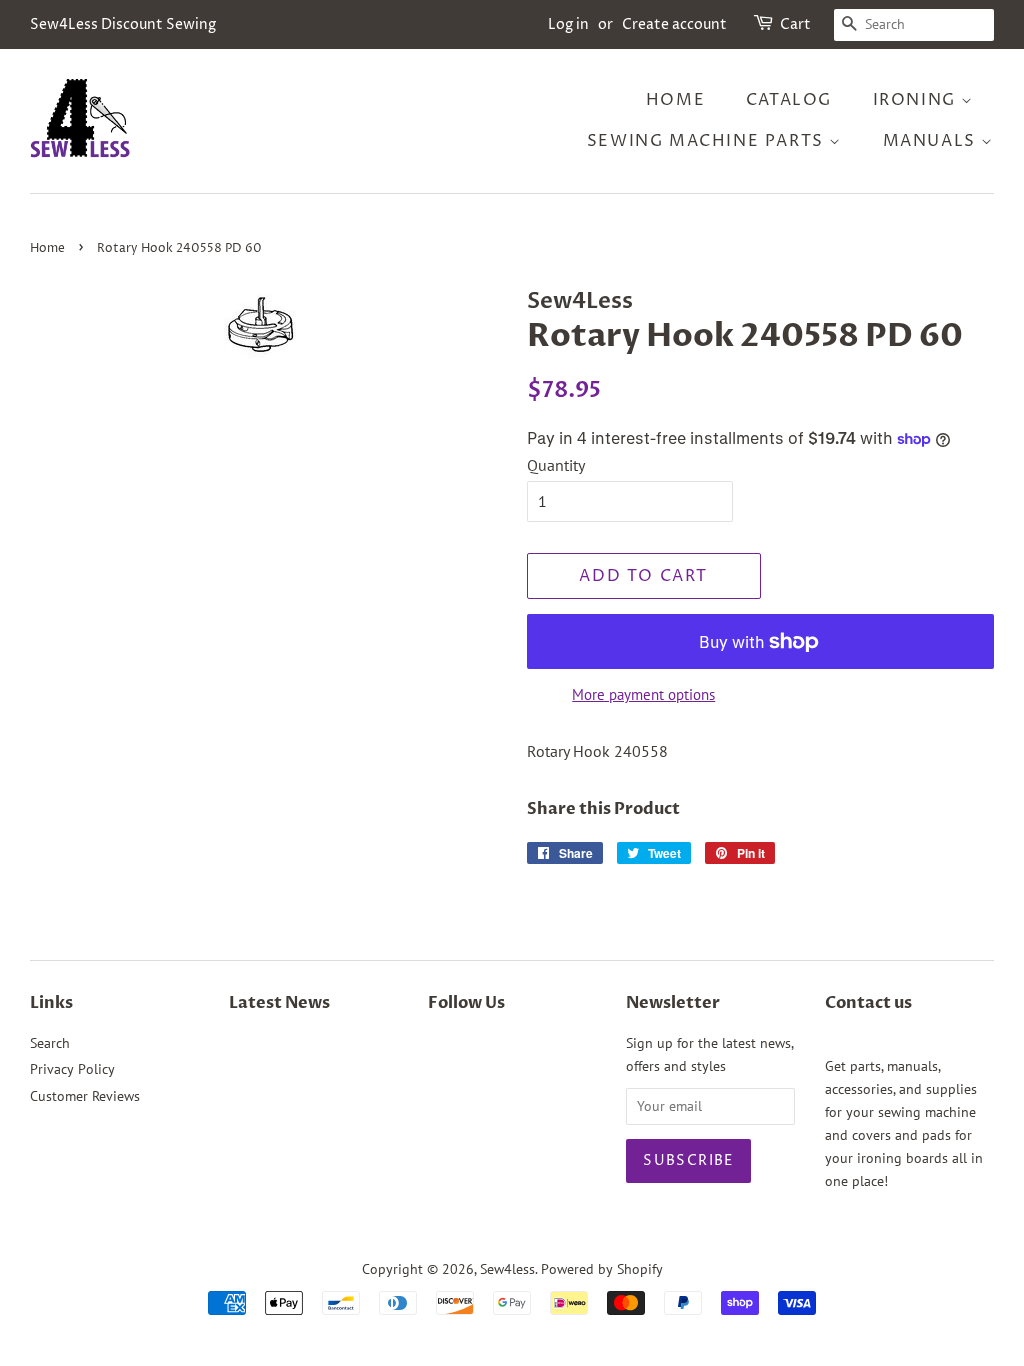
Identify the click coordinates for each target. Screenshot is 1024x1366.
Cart (795, 24)
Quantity (556, 465)
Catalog (789, 100)
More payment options (643, 694)
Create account (674, 24)
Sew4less (507, 1269)
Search (50, 1043)
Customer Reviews (85, 1096)
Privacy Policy (72, 1069)
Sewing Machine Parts (708, 141)
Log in (568, 24)
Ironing (917, 100)
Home (675, 100)
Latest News (279, 1003)
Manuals (932, 141)
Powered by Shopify (602, 1269)
